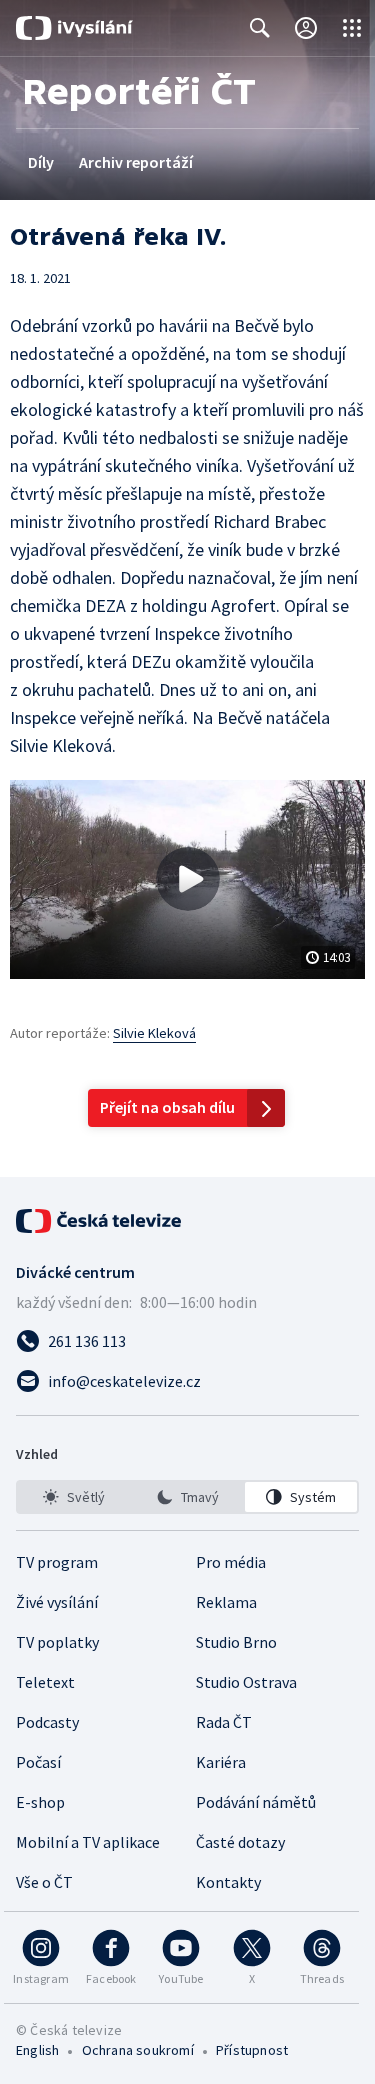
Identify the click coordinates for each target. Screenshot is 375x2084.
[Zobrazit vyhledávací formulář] (260, 28)
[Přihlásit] (306, 28)
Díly (41, 162)
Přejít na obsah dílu (167, 1107)
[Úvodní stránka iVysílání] (74, 28)
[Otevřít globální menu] (352, 28)
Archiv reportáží (136, 162)
